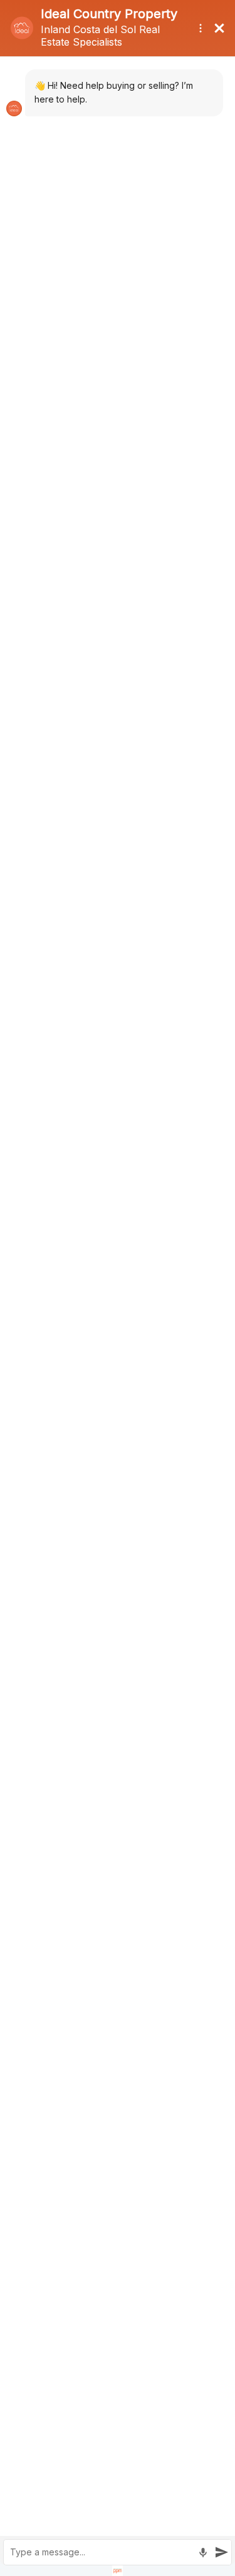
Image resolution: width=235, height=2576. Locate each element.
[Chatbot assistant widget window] (118, 1288)
